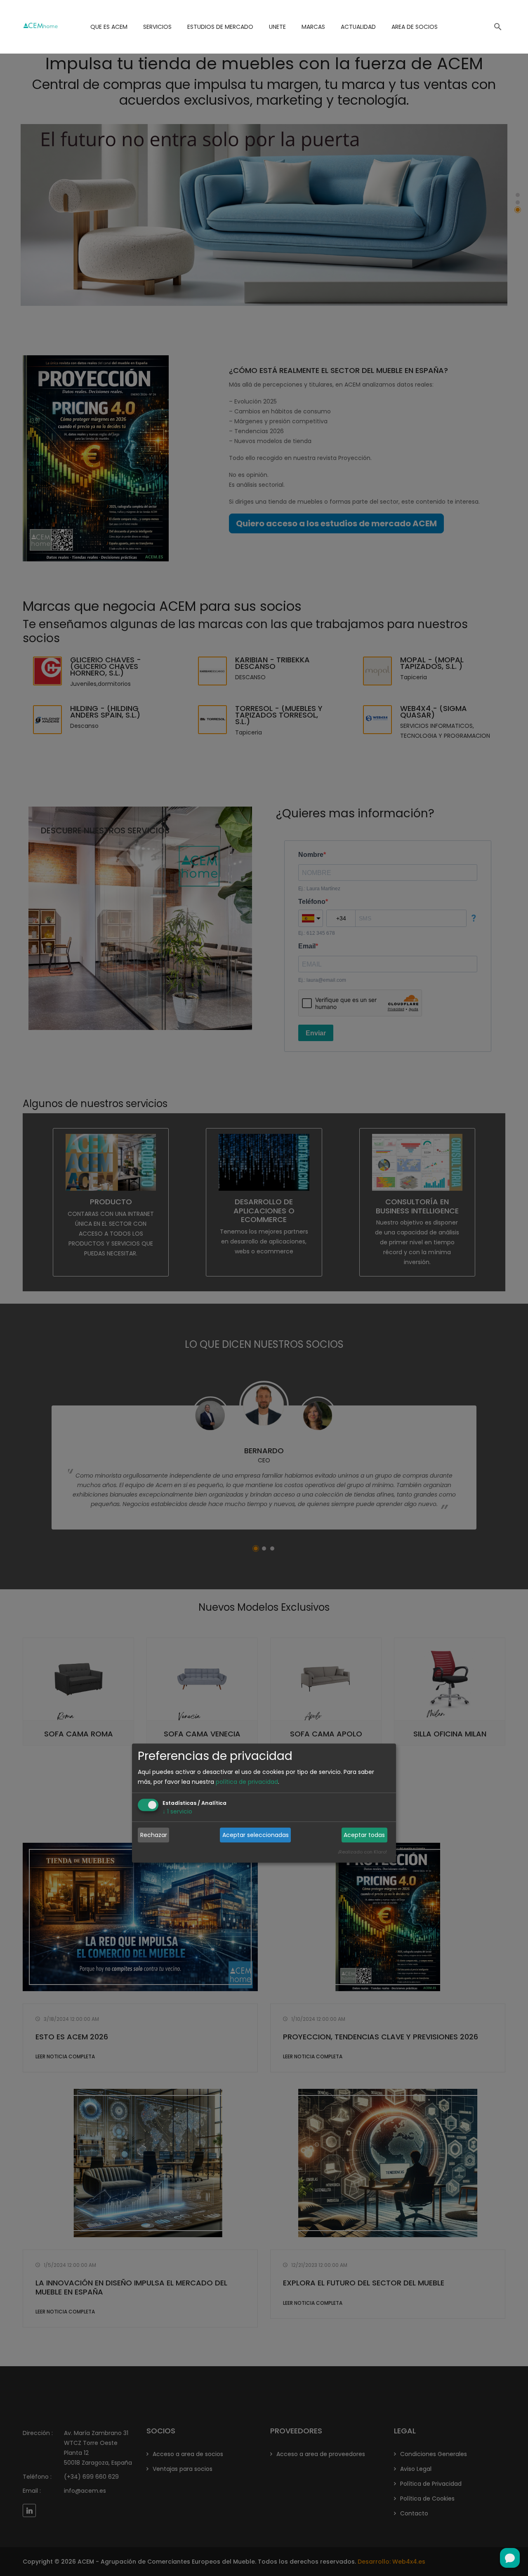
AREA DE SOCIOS (415, 27)
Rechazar (154, 1835)
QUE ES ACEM (109, 27)
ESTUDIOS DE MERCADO (220, 27)
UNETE (277, 27)
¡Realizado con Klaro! (362, 1852)
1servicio (177, 1812)
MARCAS (313, 27)
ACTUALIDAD (358, 27)
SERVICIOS (157, 27)
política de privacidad (247, 1782)
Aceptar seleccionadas (256, 1835)
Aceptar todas (364, 1835)
